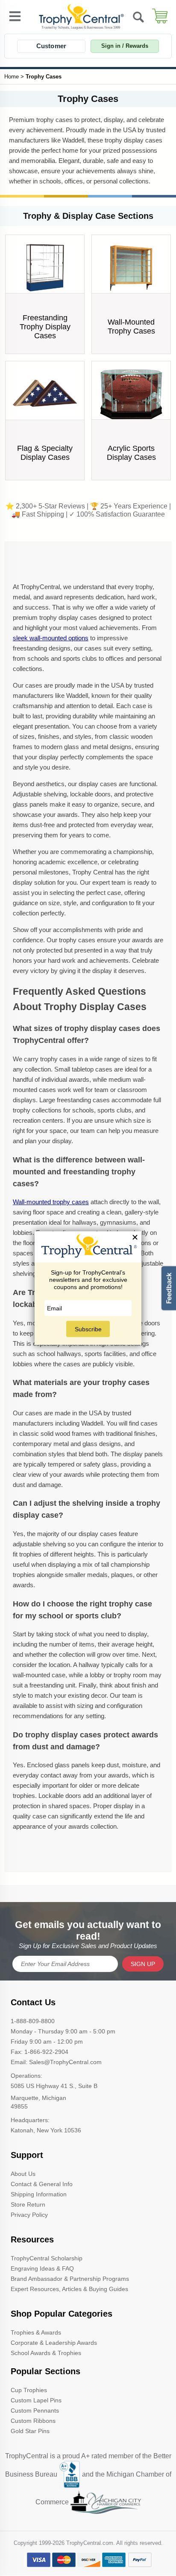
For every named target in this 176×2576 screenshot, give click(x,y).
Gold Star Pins (30, 2431)
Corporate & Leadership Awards (54, 2343)
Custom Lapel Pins (36, 2400)
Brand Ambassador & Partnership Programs (70, 2279)
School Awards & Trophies (46, 2353)
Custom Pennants (35, 2410)
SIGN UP (143, 1964)
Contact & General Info (42, 2184)
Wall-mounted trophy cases (51, 1202)
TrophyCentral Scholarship (47, 2258)
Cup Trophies (29, 2390)
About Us (23, 2174)
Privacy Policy (29, 2215)
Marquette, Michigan (38, 2098)
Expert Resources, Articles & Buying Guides (69, 2289)
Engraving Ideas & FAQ (42, 2268)
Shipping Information (39, 2194)
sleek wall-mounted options (51, 638)
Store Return (28, 2204)
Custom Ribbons (33, 2421)
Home (12, 77)
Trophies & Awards (36, 2332)
